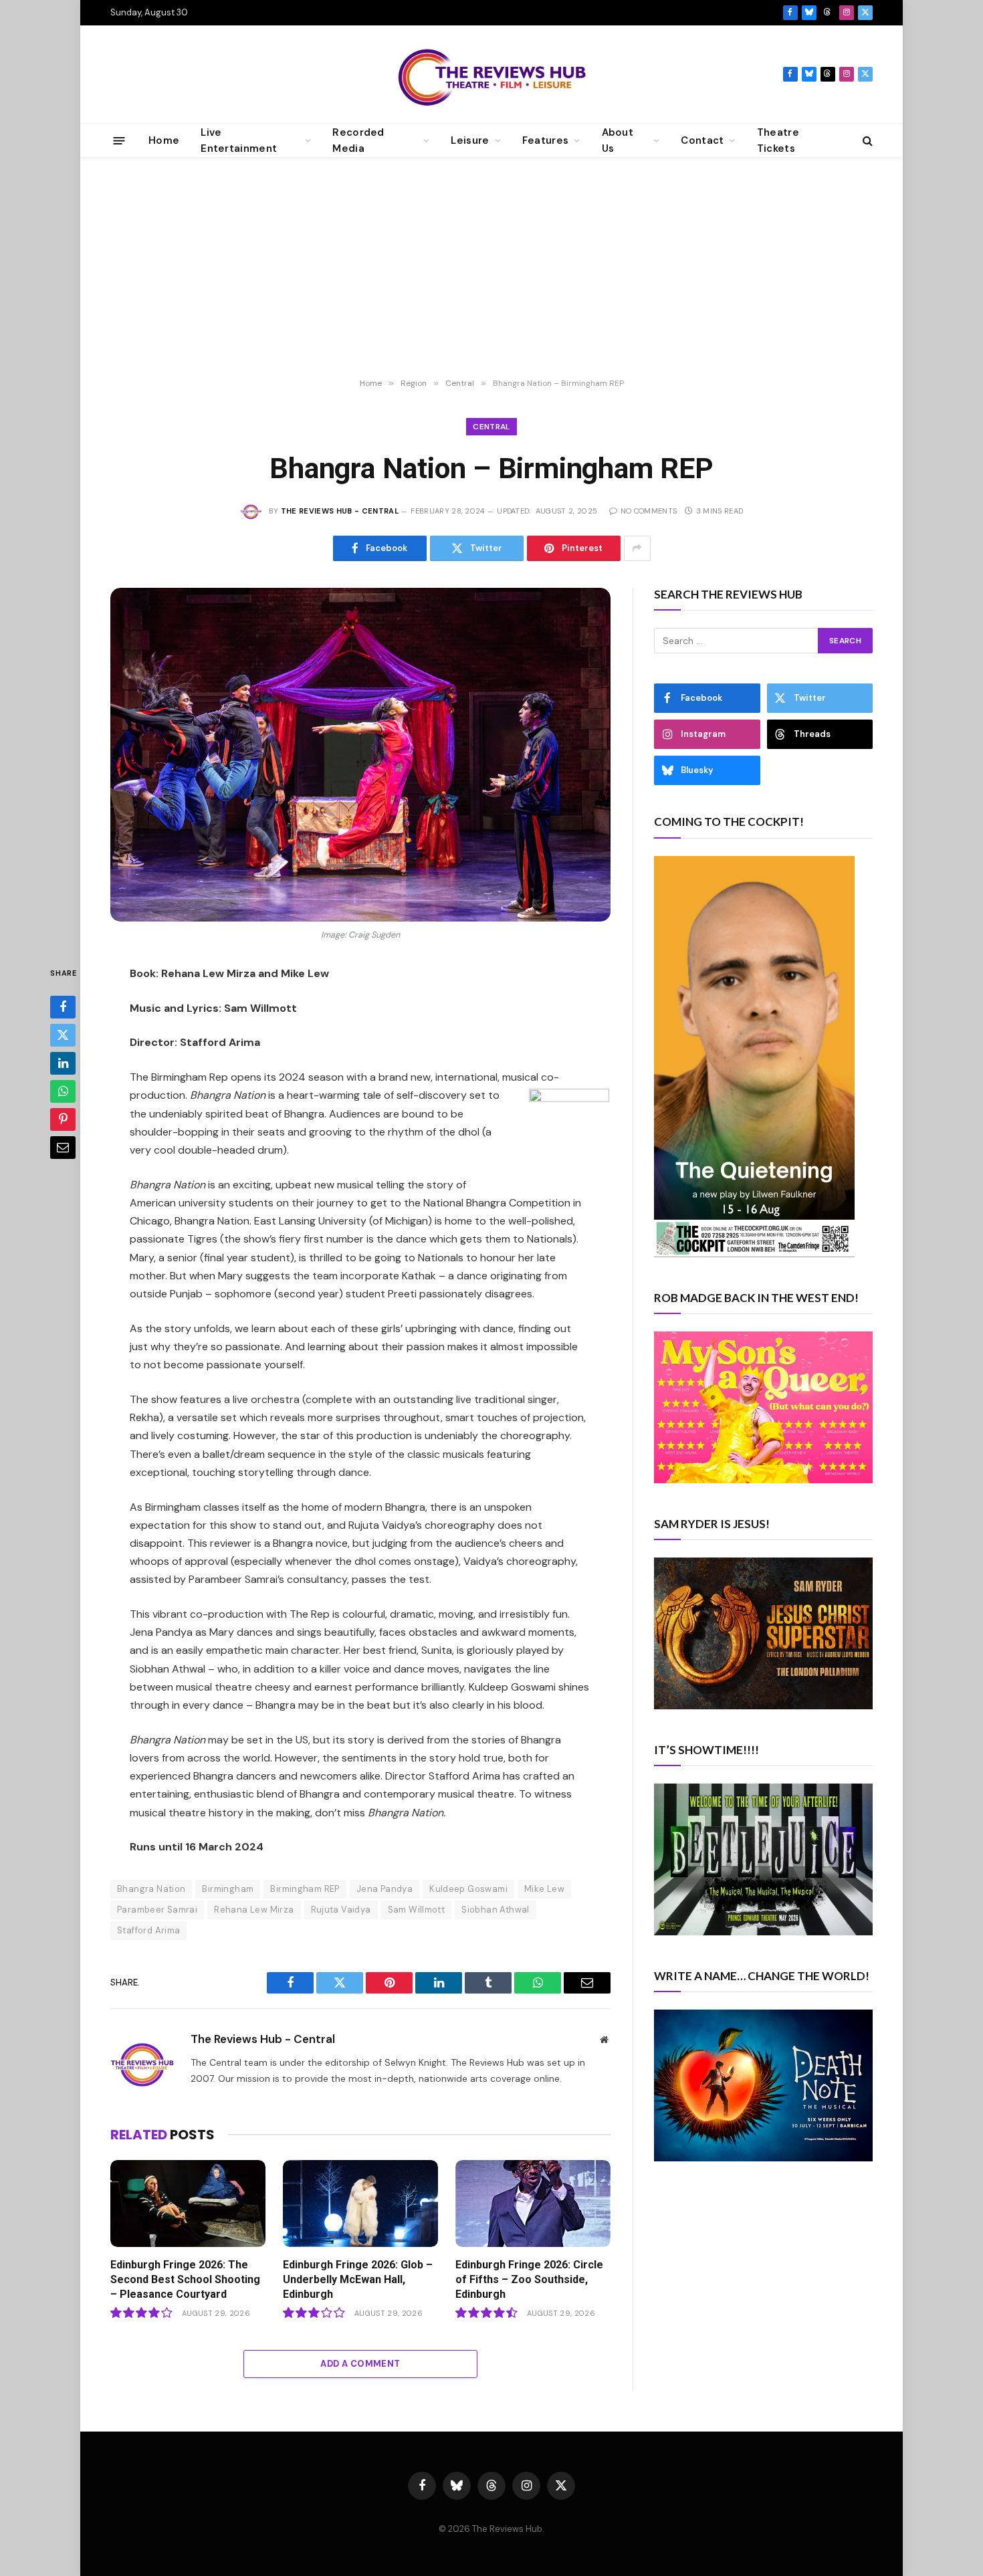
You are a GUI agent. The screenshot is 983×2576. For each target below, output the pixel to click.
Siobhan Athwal (495, 1910)
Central (491, 427)
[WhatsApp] (63, 1091)
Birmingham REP (305, 1889)
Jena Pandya (385, 1889)
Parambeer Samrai (157, 1910)
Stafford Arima (148, 1930)
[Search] (866, 141)
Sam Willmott (417, 1910)
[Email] (63, 1147)
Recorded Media (358, 140)
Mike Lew (544, 1889)
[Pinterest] (63, 1119)
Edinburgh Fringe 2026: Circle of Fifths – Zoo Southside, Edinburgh (529, 2279)
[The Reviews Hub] (492, 74)
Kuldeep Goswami (468, 1889)
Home (164, 140)
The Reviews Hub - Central (340, 511)
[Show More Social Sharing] (637, 548)
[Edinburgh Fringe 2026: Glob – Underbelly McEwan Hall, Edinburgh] (360, 2204)
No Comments (649, 511)
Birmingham (228, 1889)
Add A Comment (360, 2364)
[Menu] (119, 140)
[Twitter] (63, 1035)
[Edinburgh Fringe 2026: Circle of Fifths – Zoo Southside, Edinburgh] (533, 2204)
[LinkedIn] (63, 1063)
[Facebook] (63, 1006)
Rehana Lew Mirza (254, 1910)
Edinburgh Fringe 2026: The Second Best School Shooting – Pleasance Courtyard (185, 2279)
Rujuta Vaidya (341, 1910)
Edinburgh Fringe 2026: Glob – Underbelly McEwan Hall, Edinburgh (358, 2279)
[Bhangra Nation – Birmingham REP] (360, 755)
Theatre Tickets (778, 140)
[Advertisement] (491, 268)
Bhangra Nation (151, 1889)
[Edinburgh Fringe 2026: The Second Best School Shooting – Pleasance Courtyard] (188, 2204)
